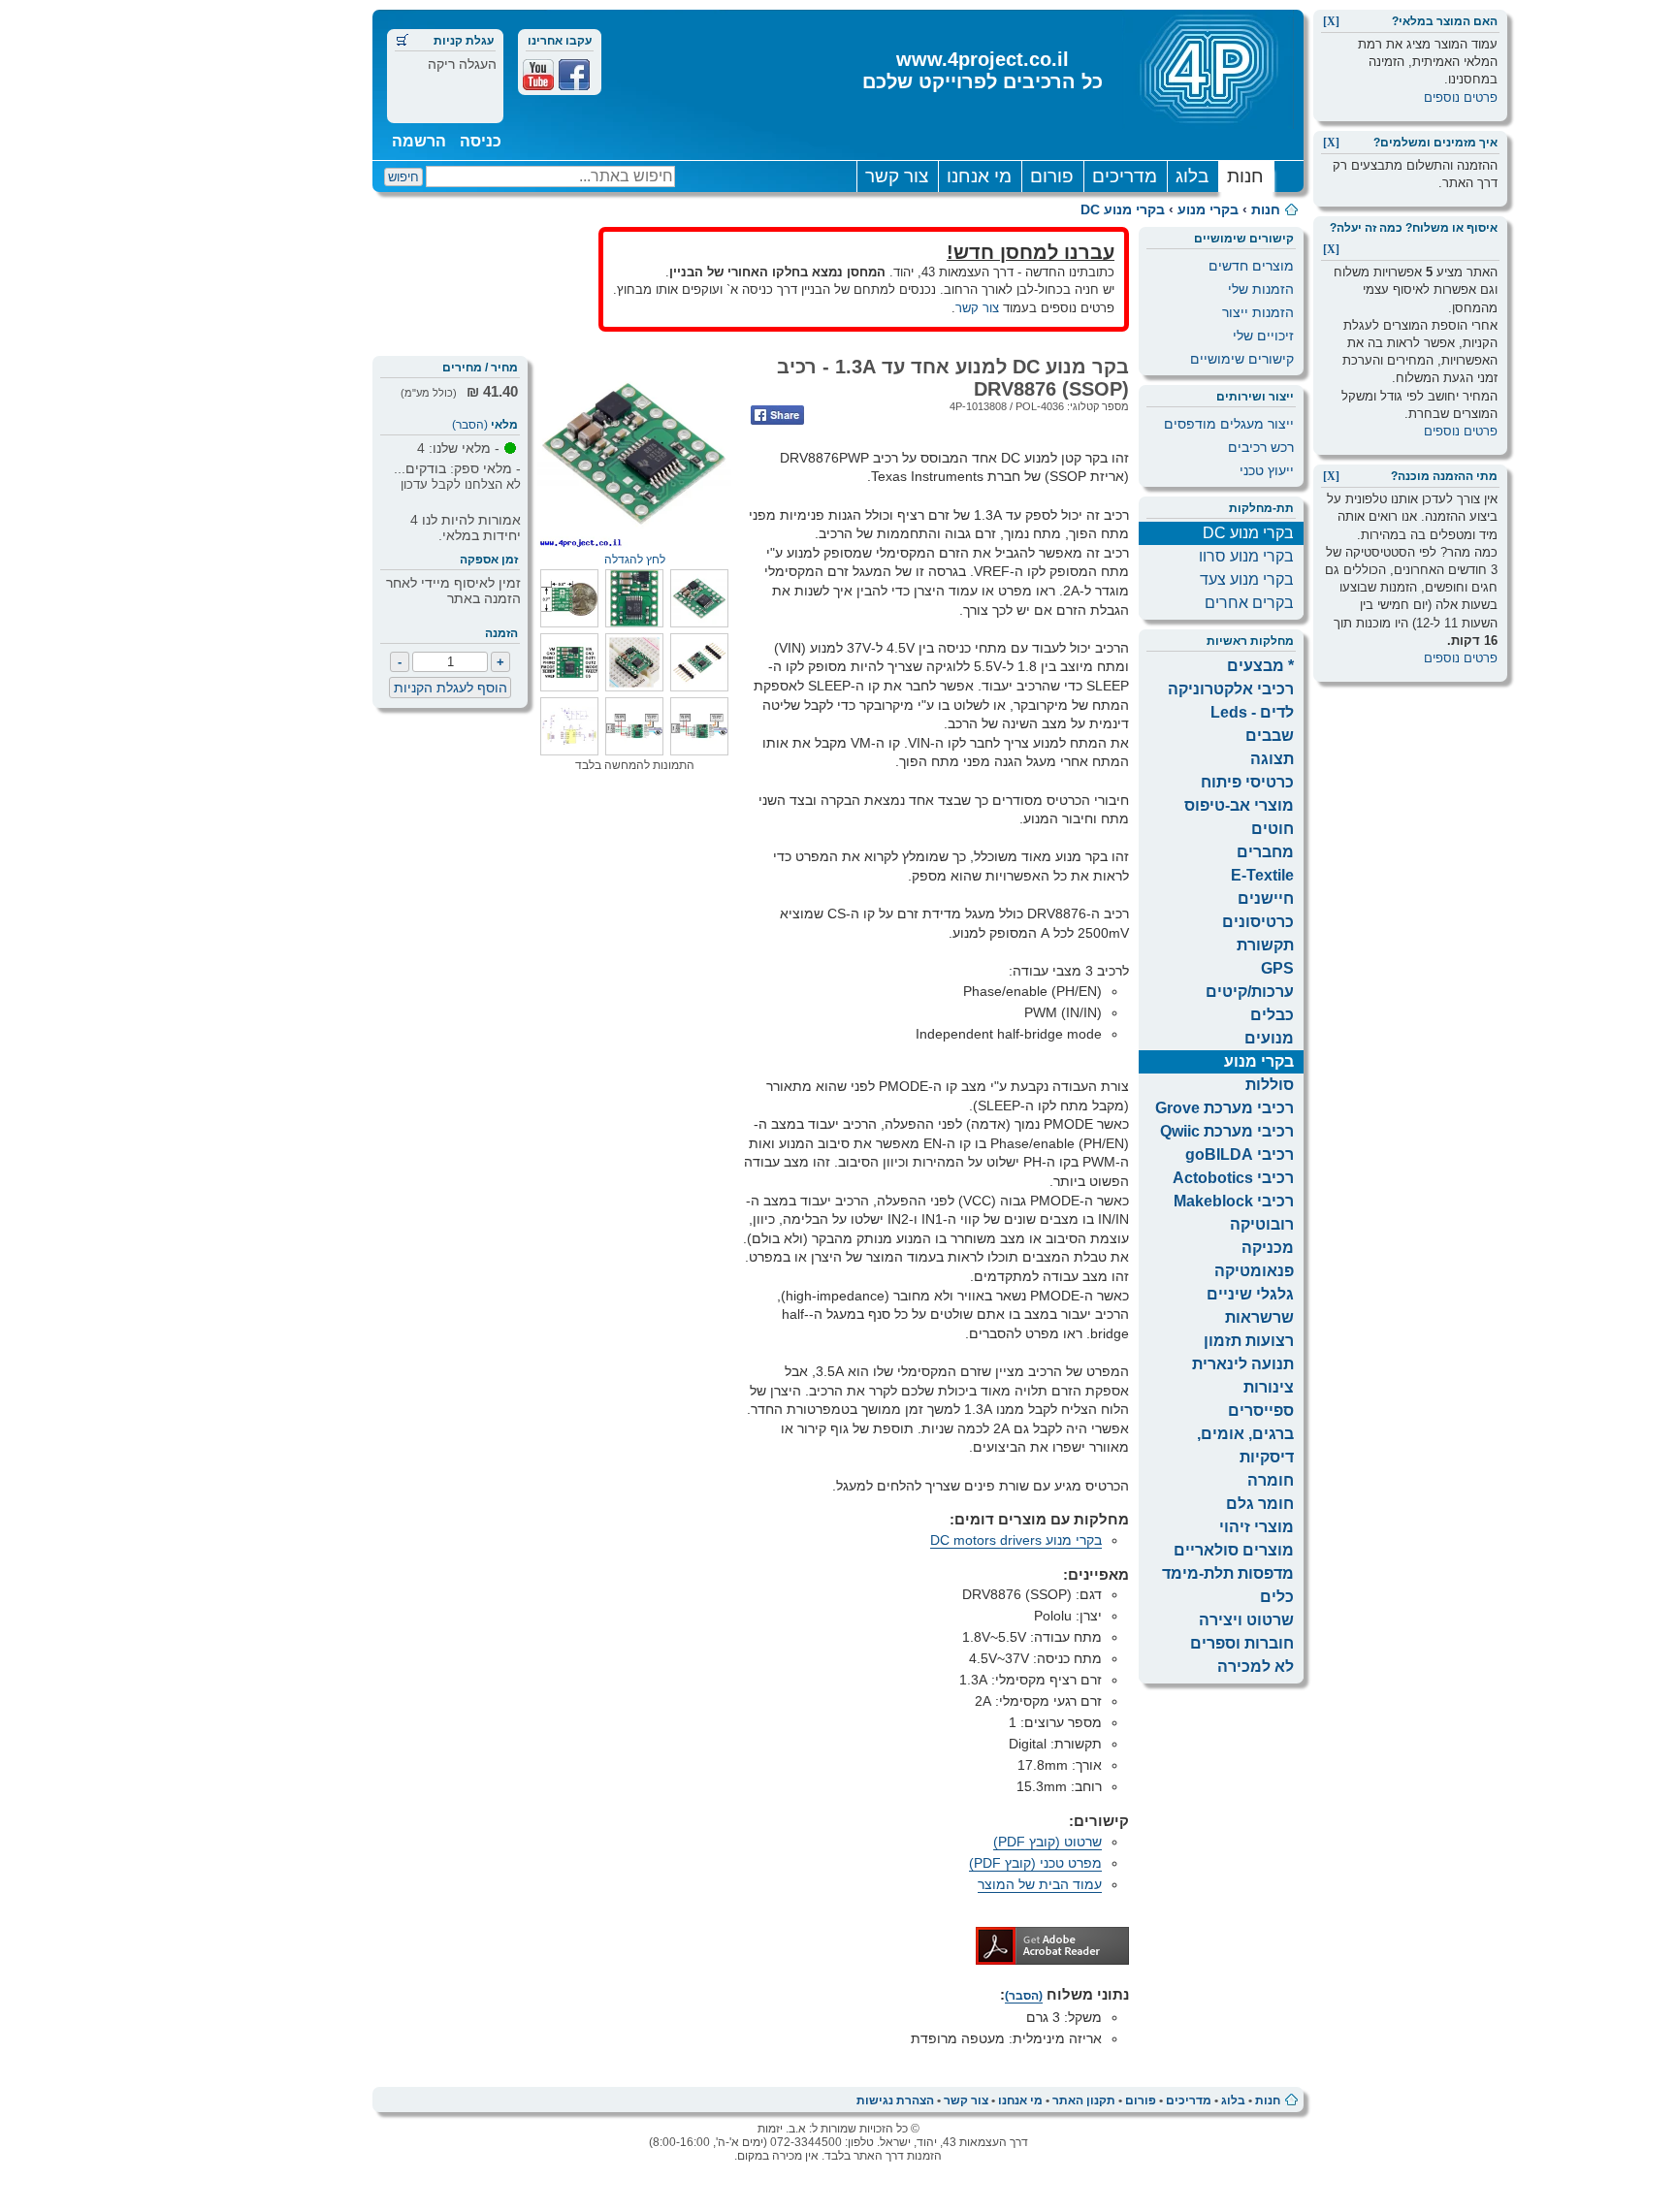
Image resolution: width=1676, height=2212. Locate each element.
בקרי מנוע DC (1123, 209)
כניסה (481, 141)
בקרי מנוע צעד (1247, 579)
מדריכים (1125, 176)
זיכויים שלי (1263, 336)
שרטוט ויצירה (1246, 1620)
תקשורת (1265, 945)
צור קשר (897, 176)
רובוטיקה (1262, 1224)
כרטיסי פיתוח (1247, 782)
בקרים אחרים (1249, 603)
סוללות (1270, 1085)
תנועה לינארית (1243, 1364)
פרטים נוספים (1461, 97)
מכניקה (1268, 1248)
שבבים (1270, 736)
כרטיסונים (1258, 922)
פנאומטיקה (1254, 1271)
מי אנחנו (979, 176)
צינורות (1269, 1387)
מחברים (1265, 852)
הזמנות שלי (1261, 289)
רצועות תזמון (1249, 1341)
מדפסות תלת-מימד (1228, 1573)
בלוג (1192, 176)
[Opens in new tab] (1052, 1960)
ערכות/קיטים (1250, 992)
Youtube (538, 75)
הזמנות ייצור (1258, 312)
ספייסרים (1261, 1411)
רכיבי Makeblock (1234, 1201)
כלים (1277, 1597)
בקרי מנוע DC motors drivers (1016, 1540)
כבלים (1272, 1015)
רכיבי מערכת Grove (1225, 1108)
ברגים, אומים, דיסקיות (1245, 1445)
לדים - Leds (1252, 712)
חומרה (1271, 1480)
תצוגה (1272, 759)
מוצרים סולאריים (1234, 1550)
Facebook (574, 75)
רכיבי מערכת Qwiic (1227, 1131)
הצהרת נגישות (895, 2100)
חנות (1245, 176)
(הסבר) (470, 425)
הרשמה (419, 141)
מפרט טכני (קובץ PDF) (1035, 1863)
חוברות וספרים (1242, 1643)
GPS (1277, 968)
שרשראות (1259, 1317)
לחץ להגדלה (635, 560)
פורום (1052, 176)
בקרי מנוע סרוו (1246, 556)
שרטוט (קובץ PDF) (1047, 1842)
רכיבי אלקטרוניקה (1231, 689)
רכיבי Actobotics (1233, 1178)
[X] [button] (1331, 21)
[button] (699, 623)
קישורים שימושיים (1242, 359)
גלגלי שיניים (1250, 1294)
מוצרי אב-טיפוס (1239, 805)
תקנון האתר (1084, 2100)
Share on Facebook (777, 415)
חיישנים (1266, 898)
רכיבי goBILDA (1240, 1154)
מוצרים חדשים (1251, 266)
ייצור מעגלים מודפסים (1229, 424)
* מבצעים (1260, 666)
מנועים (1269, 1038)
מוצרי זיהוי (1257, 1527)
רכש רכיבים (1261, 447)
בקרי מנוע (1208, 209)
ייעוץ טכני (1267, 470)
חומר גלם (1260, 1504)
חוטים (1273, 829)
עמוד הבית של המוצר (1040, 1884)
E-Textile (1262, 875)
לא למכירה (1256, 1667)
